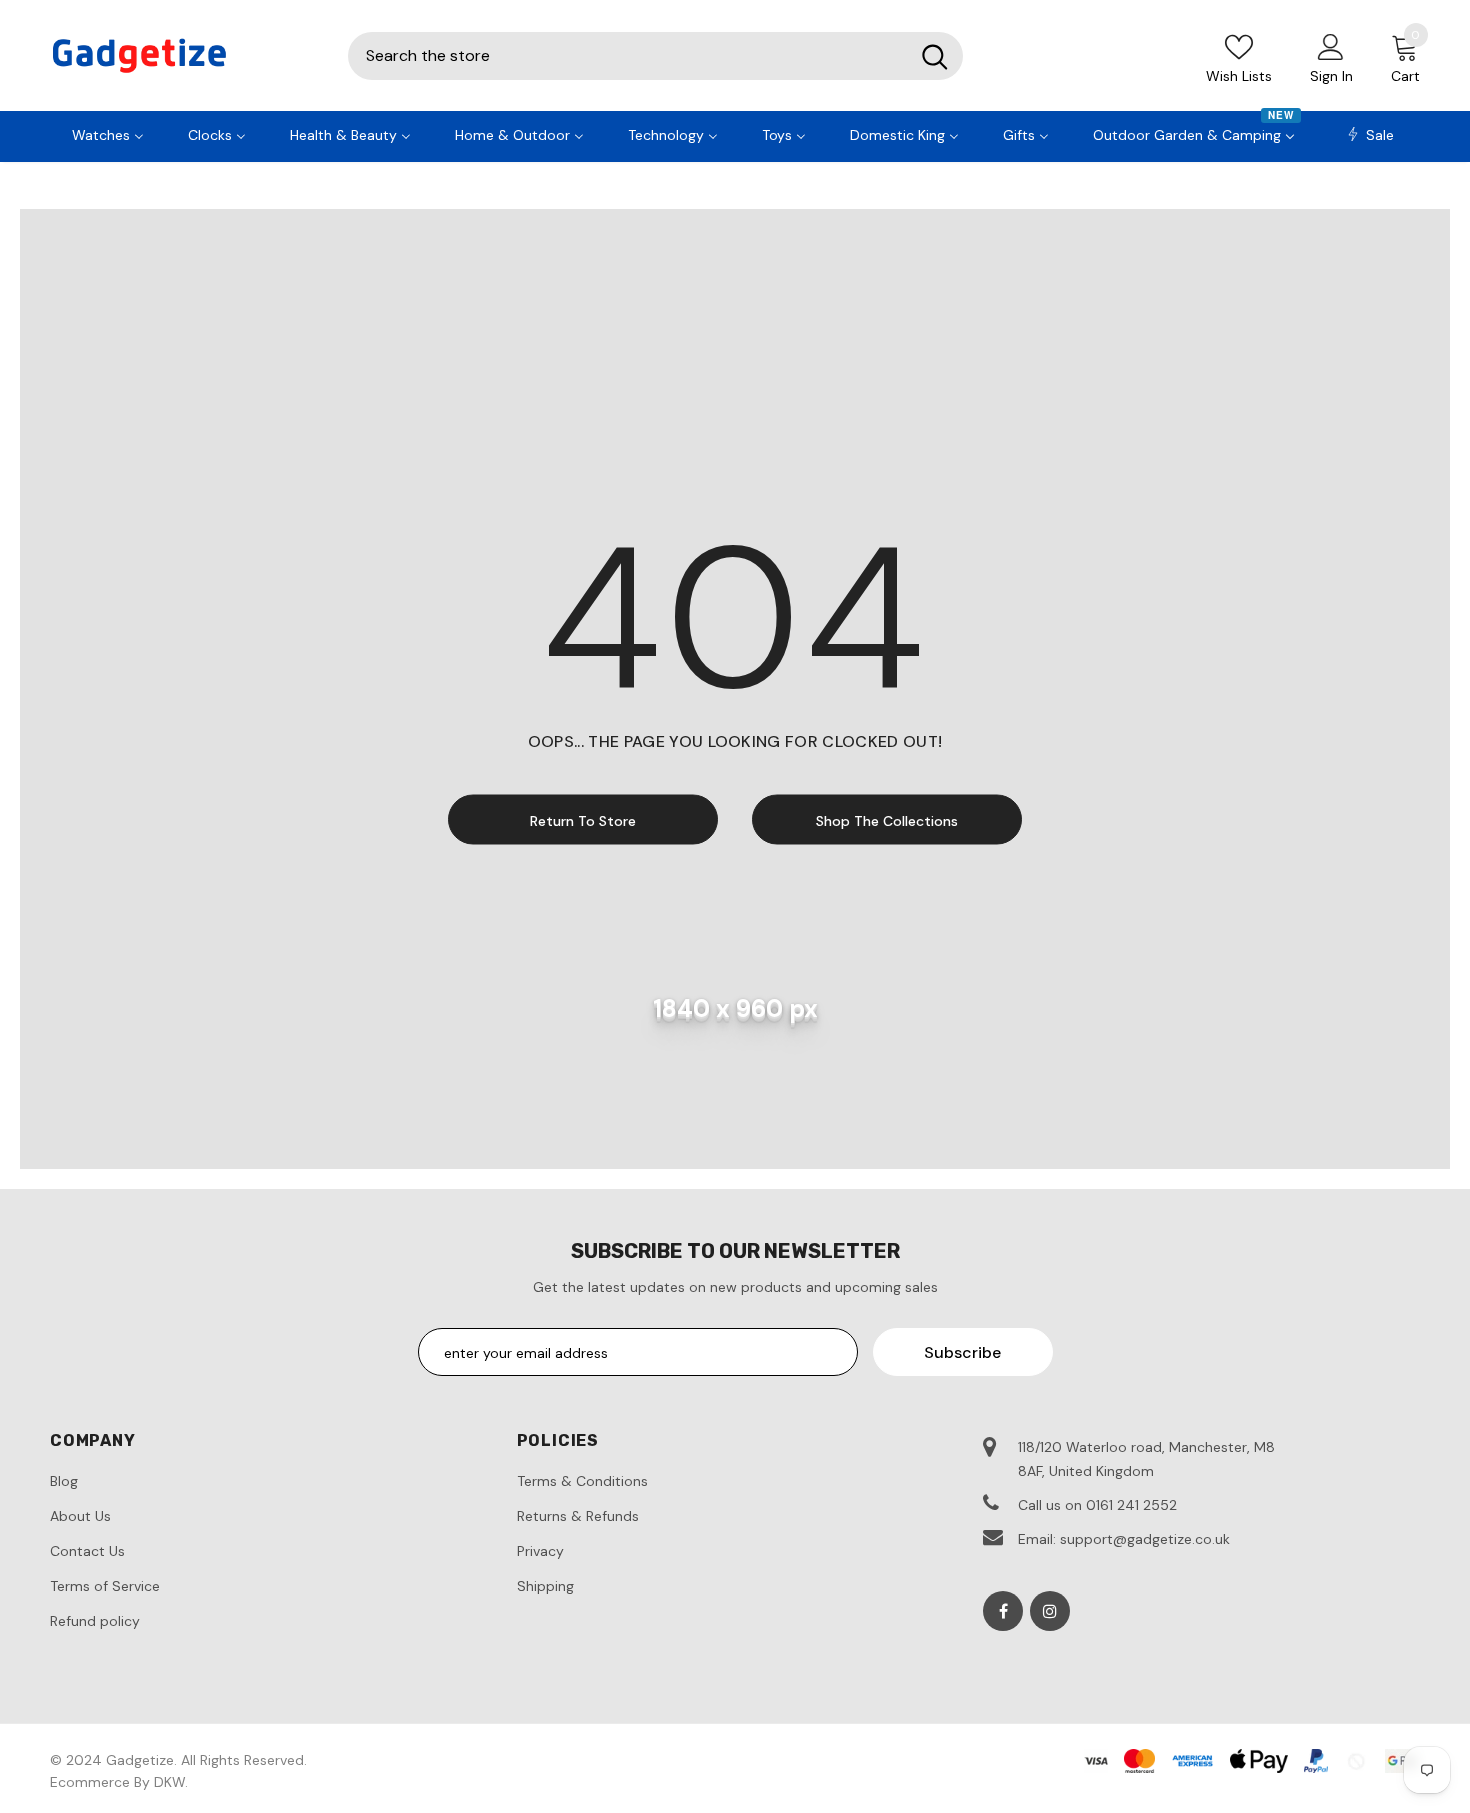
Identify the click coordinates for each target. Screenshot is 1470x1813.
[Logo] (184, 55)
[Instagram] (1050, 1611)
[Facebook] (1003, 1611)
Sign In (1331, 76)
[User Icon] (1331, 46)
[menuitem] (108, 133)
